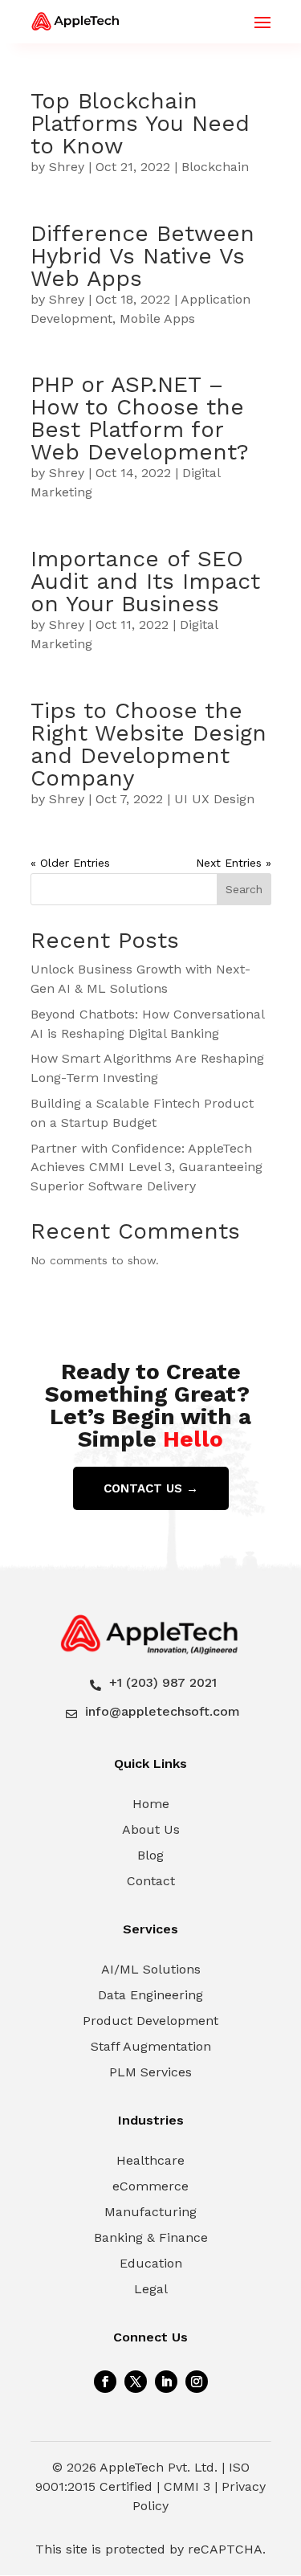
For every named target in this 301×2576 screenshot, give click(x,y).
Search (244, 889)
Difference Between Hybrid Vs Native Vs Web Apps (142, 256)
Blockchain (215, 167)
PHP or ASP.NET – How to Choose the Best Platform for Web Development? (140, 418)
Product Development (150, 2021)
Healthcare (150, 2160)
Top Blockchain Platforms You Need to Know (140, 123)
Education (151, 2263)
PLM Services (150, 2072)
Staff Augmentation (151, 2046)
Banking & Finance (151, 2237)
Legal (151, 2289)
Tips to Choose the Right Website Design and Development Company (148, 744)
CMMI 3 (187, 2486)
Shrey (67, 167)
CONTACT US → (151, 1488)
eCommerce (150, 2186)
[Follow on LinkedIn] (166, 2382)
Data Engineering (150, 1995)
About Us (151, 1829)
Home (151, 1804)
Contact (151, 1881)
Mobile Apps (157, 318)
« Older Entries (70, 863)
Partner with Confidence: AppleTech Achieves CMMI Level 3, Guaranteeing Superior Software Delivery (146, 1168)
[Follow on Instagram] (197, 2382)
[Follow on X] (136, 2382)
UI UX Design (214, 799)
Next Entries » (234, 863)
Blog (150, 1855)
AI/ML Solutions (151, 1969)
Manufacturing (150, 2212)
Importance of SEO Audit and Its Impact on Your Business (145, 581)
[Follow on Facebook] (105, 2382)
